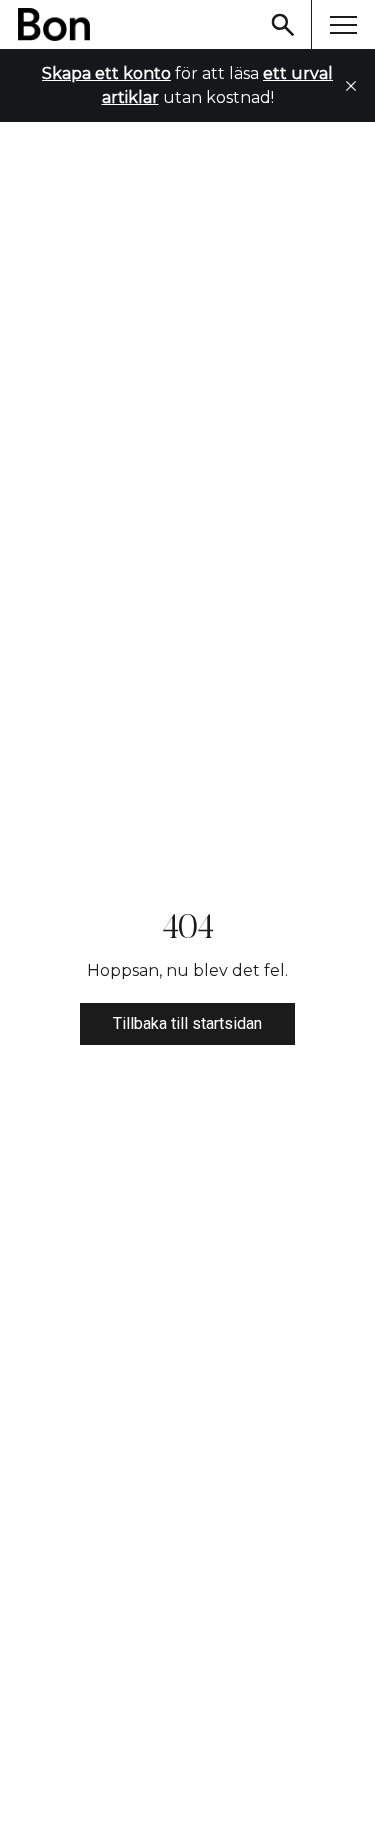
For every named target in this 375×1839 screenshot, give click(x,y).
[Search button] (283, 24)
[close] (351, 86)
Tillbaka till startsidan (187, 1023)
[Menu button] (343, 24)
